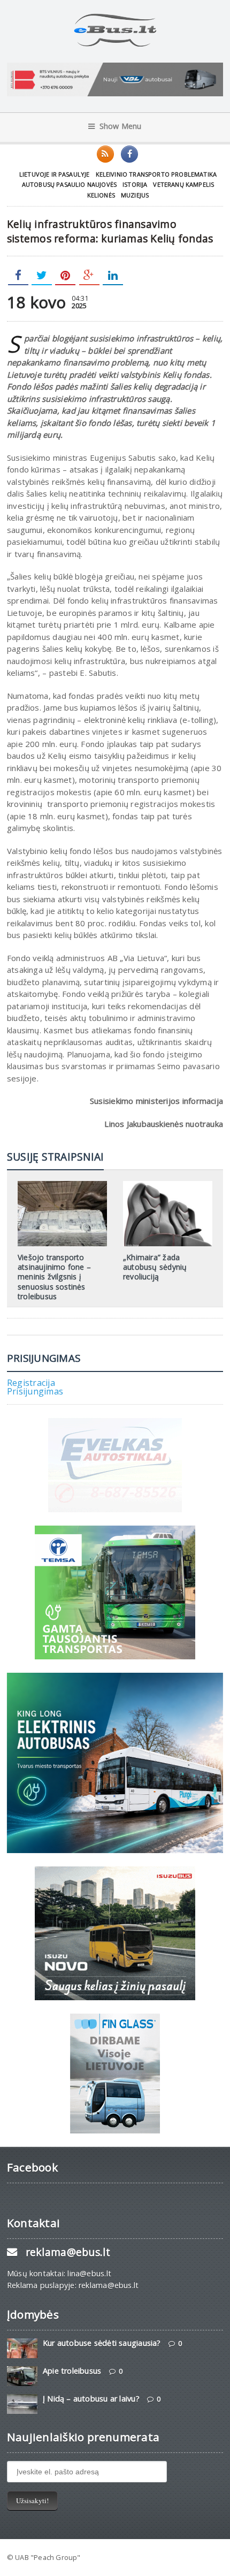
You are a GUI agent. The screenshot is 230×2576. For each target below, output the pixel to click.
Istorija (135, 184)
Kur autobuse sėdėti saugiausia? (102, 2343)
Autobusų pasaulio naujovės (69, 184)
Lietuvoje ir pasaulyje (55, 174)
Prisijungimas (35, 1391)
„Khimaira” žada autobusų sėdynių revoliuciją (155, 1267)
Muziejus (135, 195)
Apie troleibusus (72, 2371)
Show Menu (121, 126)
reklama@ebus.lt (68, 2252)
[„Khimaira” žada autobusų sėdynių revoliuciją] (168, 1185)
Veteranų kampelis (183, 184)
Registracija (31, 1383)
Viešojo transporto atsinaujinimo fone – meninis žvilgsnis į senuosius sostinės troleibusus (54, 1277)
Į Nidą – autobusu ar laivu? (91, 2399)
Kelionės (101, 195)
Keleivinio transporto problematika (156, 174)
